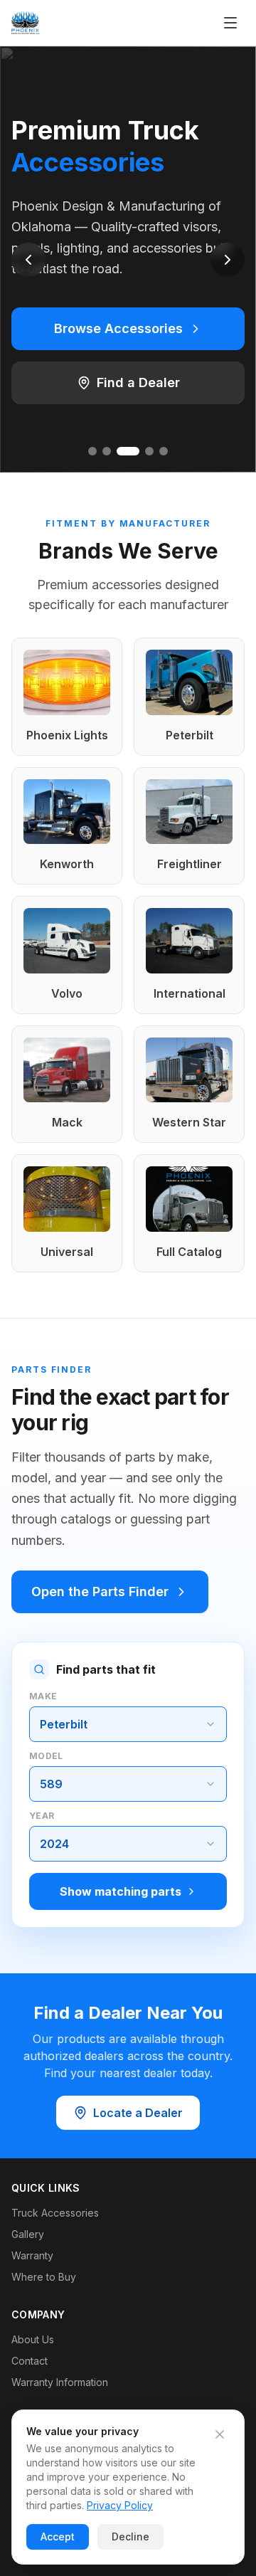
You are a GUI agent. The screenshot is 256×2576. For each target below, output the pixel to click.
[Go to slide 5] (164, 451)
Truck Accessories (55, 2213)
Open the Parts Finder (100, 1591)
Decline (130, 2537)
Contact (30, 2361)
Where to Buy (44, 2277)
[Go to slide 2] (107, 451)
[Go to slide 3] (128, 451)
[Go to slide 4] (149, 451)
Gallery (28, 2234)
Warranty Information (60, 2382)
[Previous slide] (28, 260)
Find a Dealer (138, 382)
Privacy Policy (120, 2505)
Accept (58, 2537)
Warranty (32, 2255)
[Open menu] (230, 23)
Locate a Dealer (138, 2113)
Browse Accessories (118, 328)
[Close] (220, 2434)
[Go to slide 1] (92, 451)
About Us (33, 2339)
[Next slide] (228, 260)
